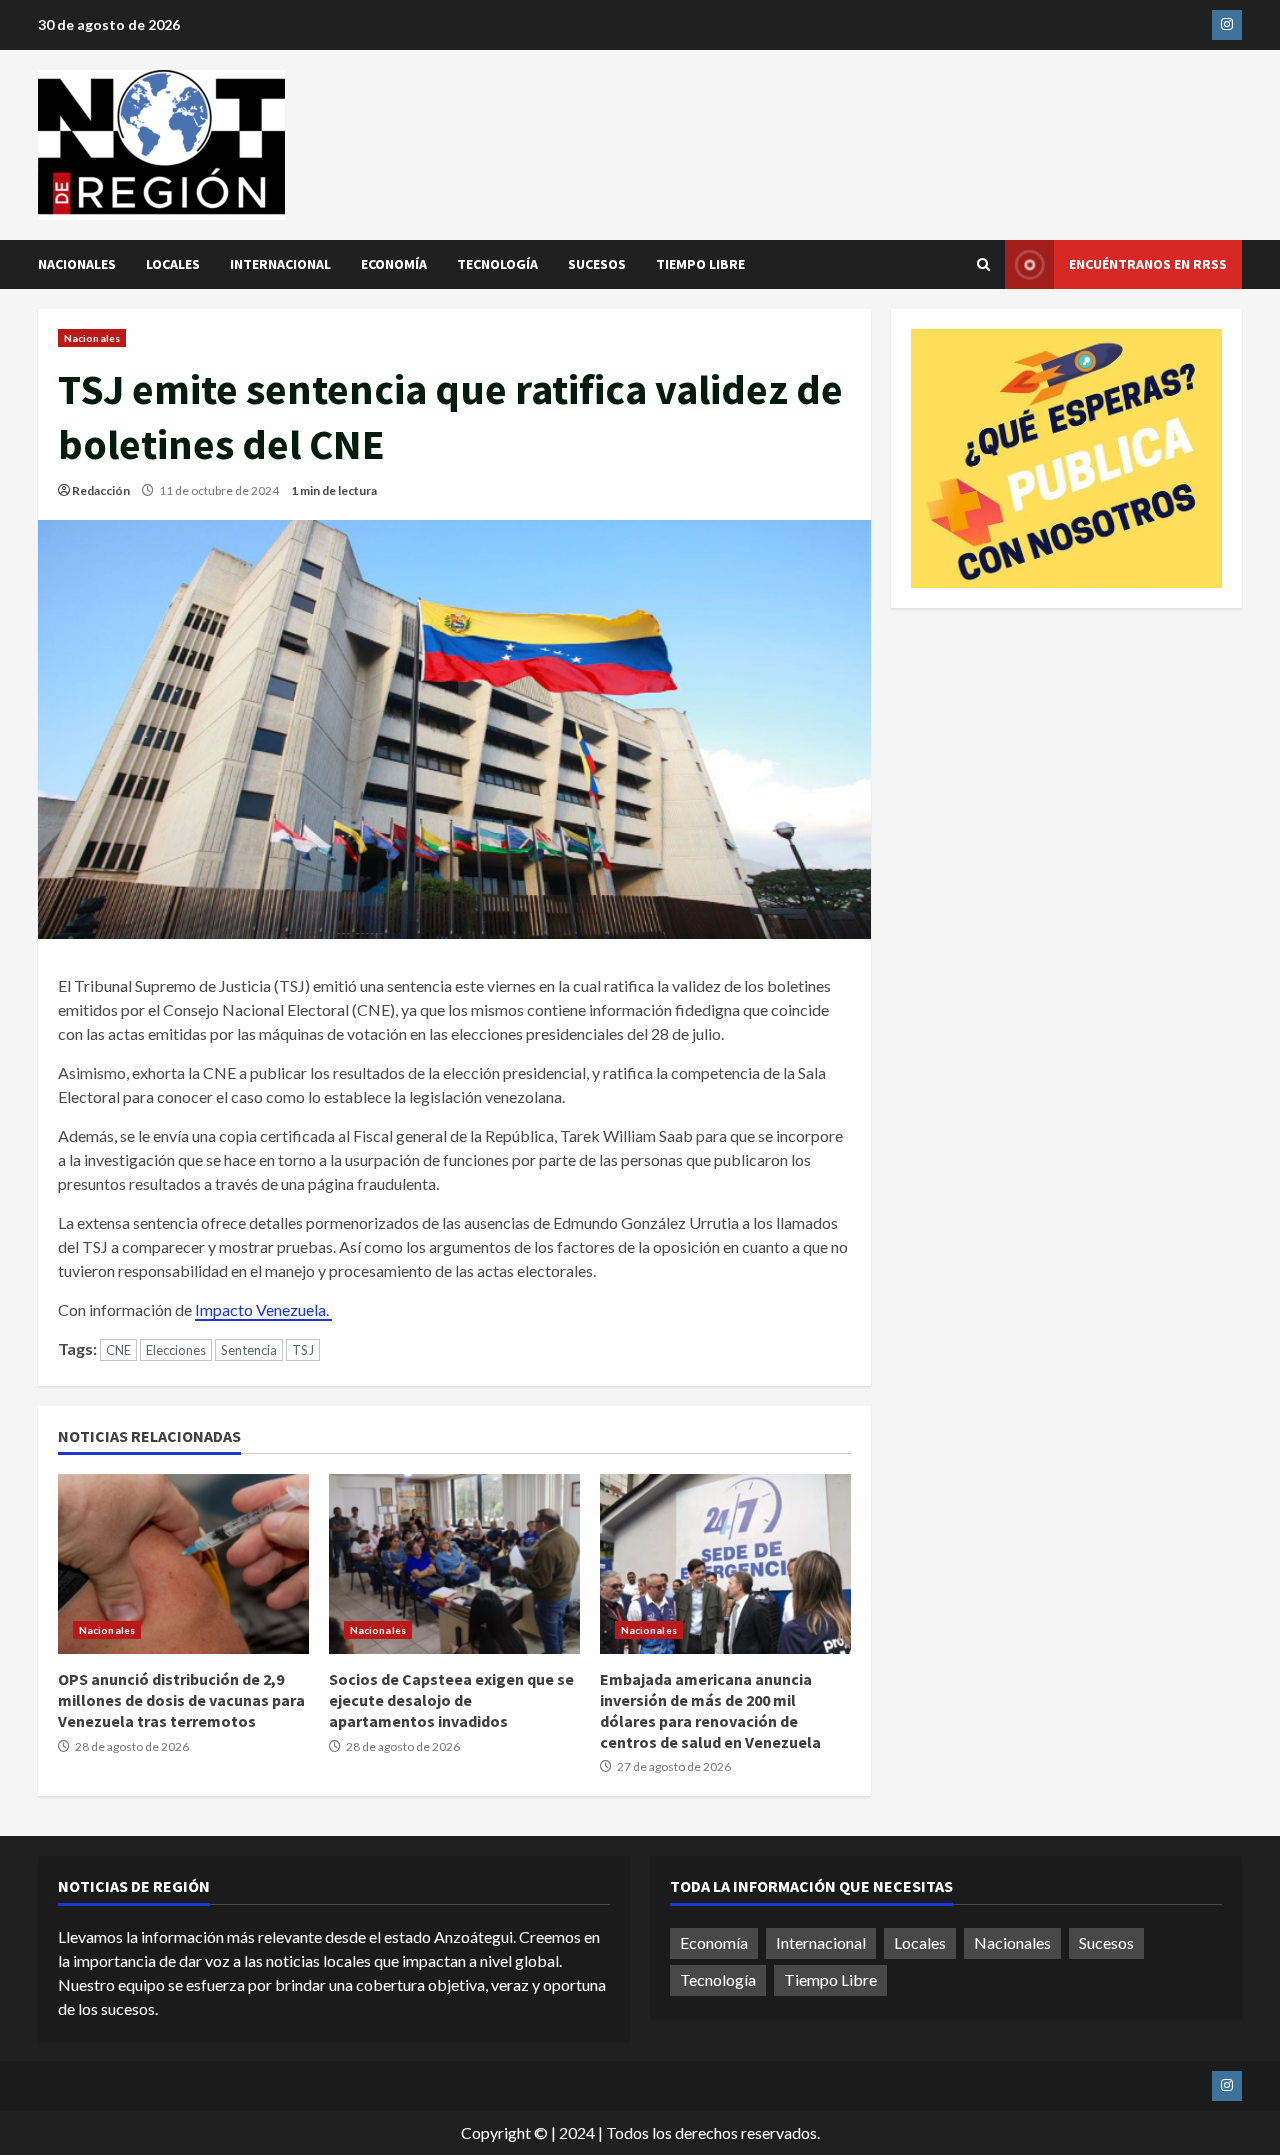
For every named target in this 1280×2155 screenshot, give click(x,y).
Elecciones (176, 1350)
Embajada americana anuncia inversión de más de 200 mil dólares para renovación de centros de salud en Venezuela (725, 1564)
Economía (394, 264)
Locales (173, 264)
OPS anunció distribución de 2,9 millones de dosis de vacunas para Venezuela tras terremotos (183, 1564)
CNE (118, 1350)
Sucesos (597, 264)
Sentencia (249, 1350)
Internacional (280, 264)
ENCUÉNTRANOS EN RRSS (1148, 264)
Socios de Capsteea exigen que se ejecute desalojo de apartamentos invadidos (454, 1564)
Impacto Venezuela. (263, 1309)
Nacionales (77, 264)
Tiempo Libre (700, 264)
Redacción (101, 490)
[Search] (983, 264)
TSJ (303, 1350)
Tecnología (497, 264)
